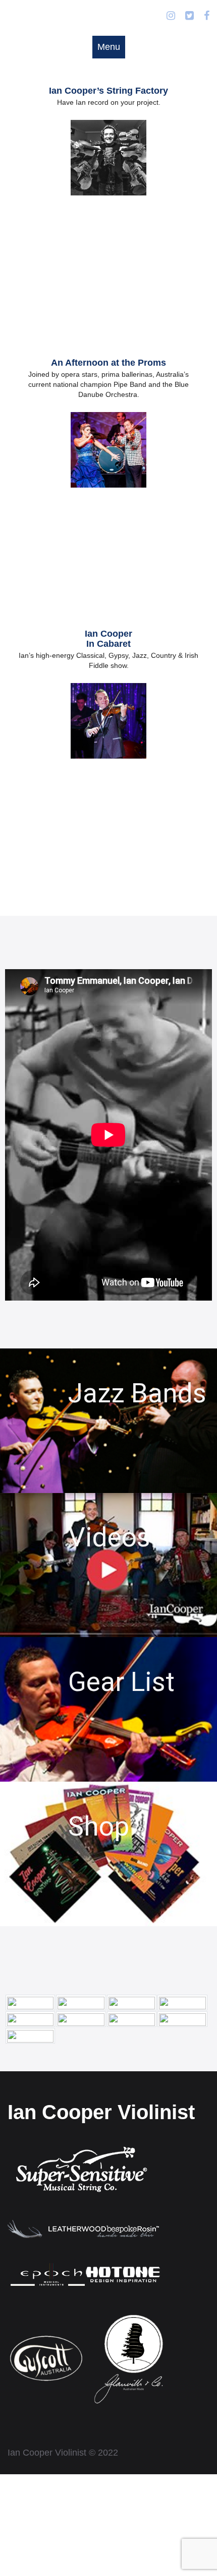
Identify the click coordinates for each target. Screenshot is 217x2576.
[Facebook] (207, 16)
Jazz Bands (137, 1393)
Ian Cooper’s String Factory (108, 91)
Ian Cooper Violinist (101, 2112)
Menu (109, 47)
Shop (99, 1826)
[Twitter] (189, 16)
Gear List (121, 1682)
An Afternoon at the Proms (108, 363)
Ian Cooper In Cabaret (108, 639)
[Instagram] (171, 16)
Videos (109, 1537)
